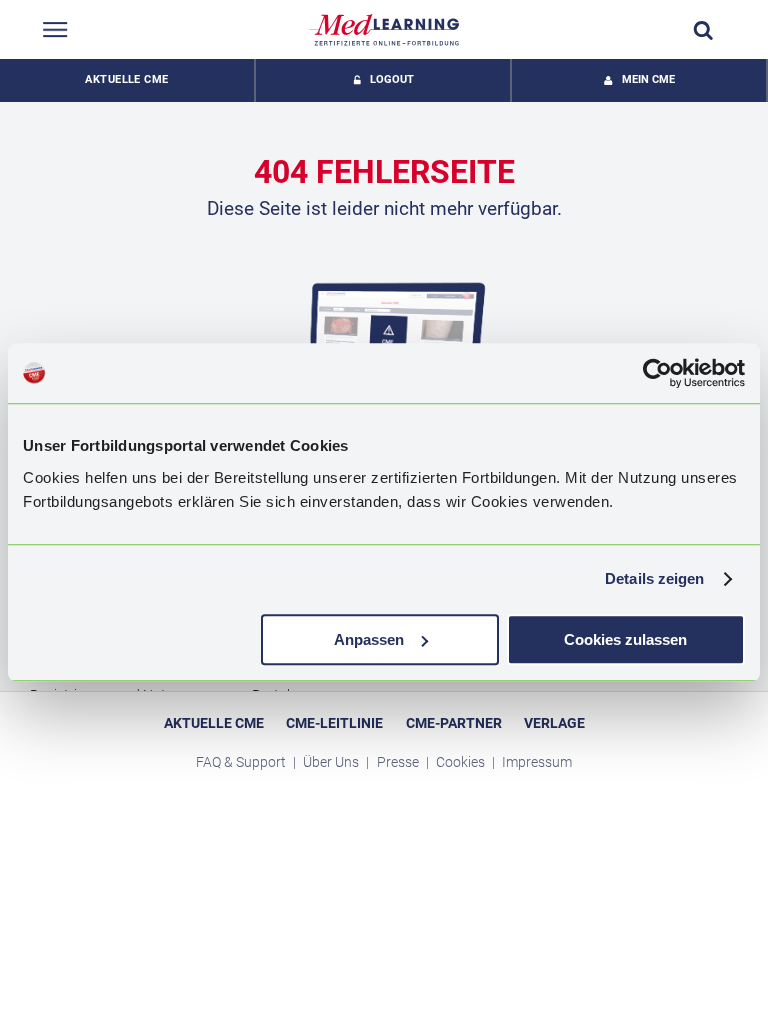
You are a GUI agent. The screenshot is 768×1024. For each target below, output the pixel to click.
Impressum (537, 762)
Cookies (462, 762)
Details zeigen (654, 578)
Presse (399, 762)
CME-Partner (454, 723)
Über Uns (332, 762)
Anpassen (369, 639)
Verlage (554, 723)
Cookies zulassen (625, 639)
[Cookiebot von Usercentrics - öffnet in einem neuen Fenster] (657, 373)
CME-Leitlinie (334, 723)
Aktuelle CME (126, 79)
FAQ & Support (242, 762)
